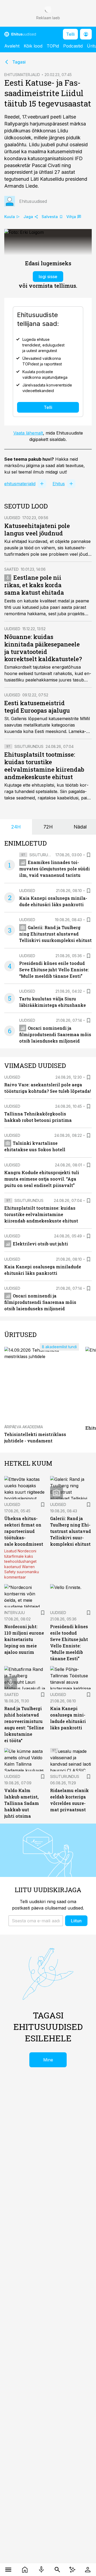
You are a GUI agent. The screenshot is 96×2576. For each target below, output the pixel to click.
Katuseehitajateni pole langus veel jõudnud (37, 529)
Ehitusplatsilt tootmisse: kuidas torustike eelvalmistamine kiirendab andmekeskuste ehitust (44, 766)
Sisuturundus (29, 746)
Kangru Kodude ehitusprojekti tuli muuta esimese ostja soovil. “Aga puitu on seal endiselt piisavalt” (42, 1179)
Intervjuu (15, 1613)
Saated (11, 569)
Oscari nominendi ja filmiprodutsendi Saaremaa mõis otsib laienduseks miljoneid (55, 1034)
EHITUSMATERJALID (22, 75)
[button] (36, 1921)
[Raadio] (41, 2570)
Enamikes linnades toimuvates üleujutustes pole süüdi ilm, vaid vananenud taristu (55, 869)
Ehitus (59, 484)
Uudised (12, 518)
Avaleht (12, 46)
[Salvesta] (89, 855)
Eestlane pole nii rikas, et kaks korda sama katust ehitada (34, 585)
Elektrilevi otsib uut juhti (40, 1244)
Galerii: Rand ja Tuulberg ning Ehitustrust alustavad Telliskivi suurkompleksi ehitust (55, 934)
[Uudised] (25, 2570)
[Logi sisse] (88, 2570)
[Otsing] (57, 2570)
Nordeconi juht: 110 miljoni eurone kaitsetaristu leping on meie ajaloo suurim (24, 1639)
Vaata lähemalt (28, 433)
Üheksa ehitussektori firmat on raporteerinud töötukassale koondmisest (24, 1531)
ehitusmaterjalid (20, 484)
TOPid (53, 46)
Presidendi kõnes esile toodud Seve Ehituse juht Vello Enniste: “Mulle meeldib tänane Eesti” (54, 970)
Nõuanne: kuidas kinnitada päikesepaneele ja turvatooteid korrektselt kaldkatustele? (43, 648)
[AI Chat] (72, 2570)
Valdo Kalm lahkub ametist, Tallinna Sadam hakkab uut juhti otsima (22, 1803)
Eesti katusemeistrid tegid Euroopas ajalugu (37, 707)
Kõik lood (33, 46)
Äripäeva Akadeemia (24, 1427)
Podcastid (73, 46)
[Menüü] (8, 2570)
